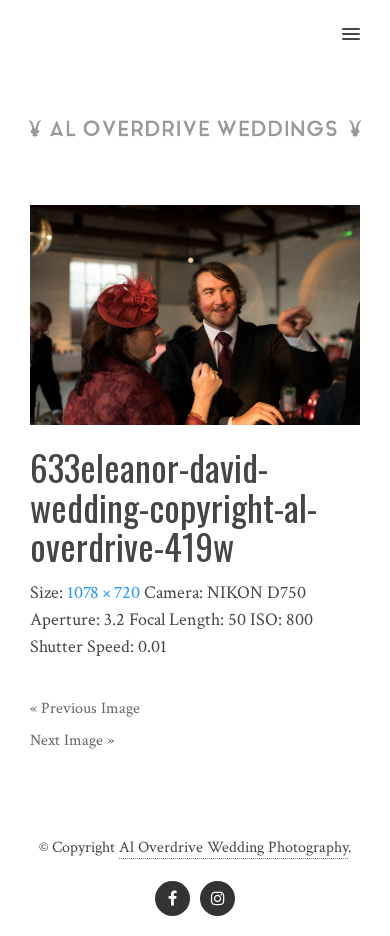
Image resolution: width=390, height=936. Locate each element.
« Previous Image (85, 708)
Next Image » (72, 740)
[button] (362, 21)
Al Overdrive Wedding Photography (233, 847)
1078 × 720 (103, 592)
